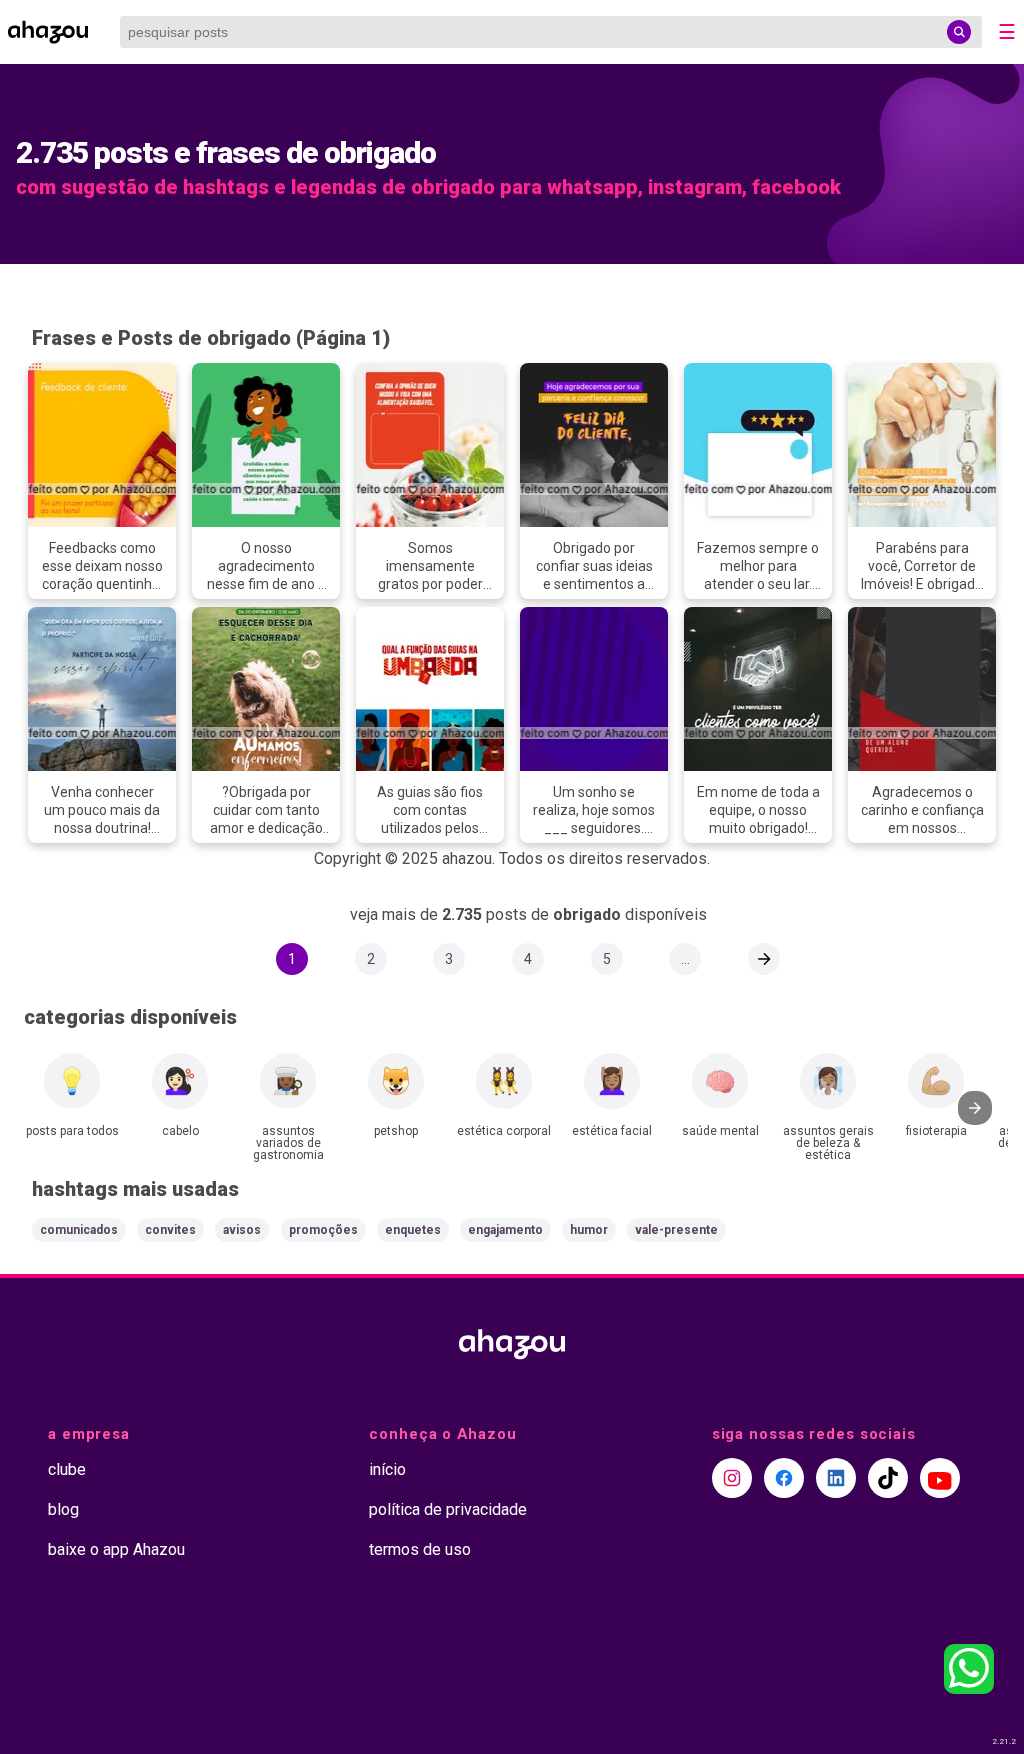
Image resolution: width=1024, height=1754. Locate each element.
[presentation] (975, 1108)
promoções (323, 1230)
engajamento (505, 1230)
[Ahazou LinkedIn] (836, 1478)
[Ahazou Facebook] (784, 1478)
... (685, 959)
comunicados (79, 1230)
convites (170, 1230)
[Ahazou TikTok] (888, 1478)
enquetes (413, 1230)
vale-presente (676, 1230)
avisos (242, 1230)
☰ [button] (1007, 32)
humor (589, 1230)
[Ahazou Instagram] (732, 1478)
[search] (959, 32)
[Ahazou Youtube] (940, 1478)
